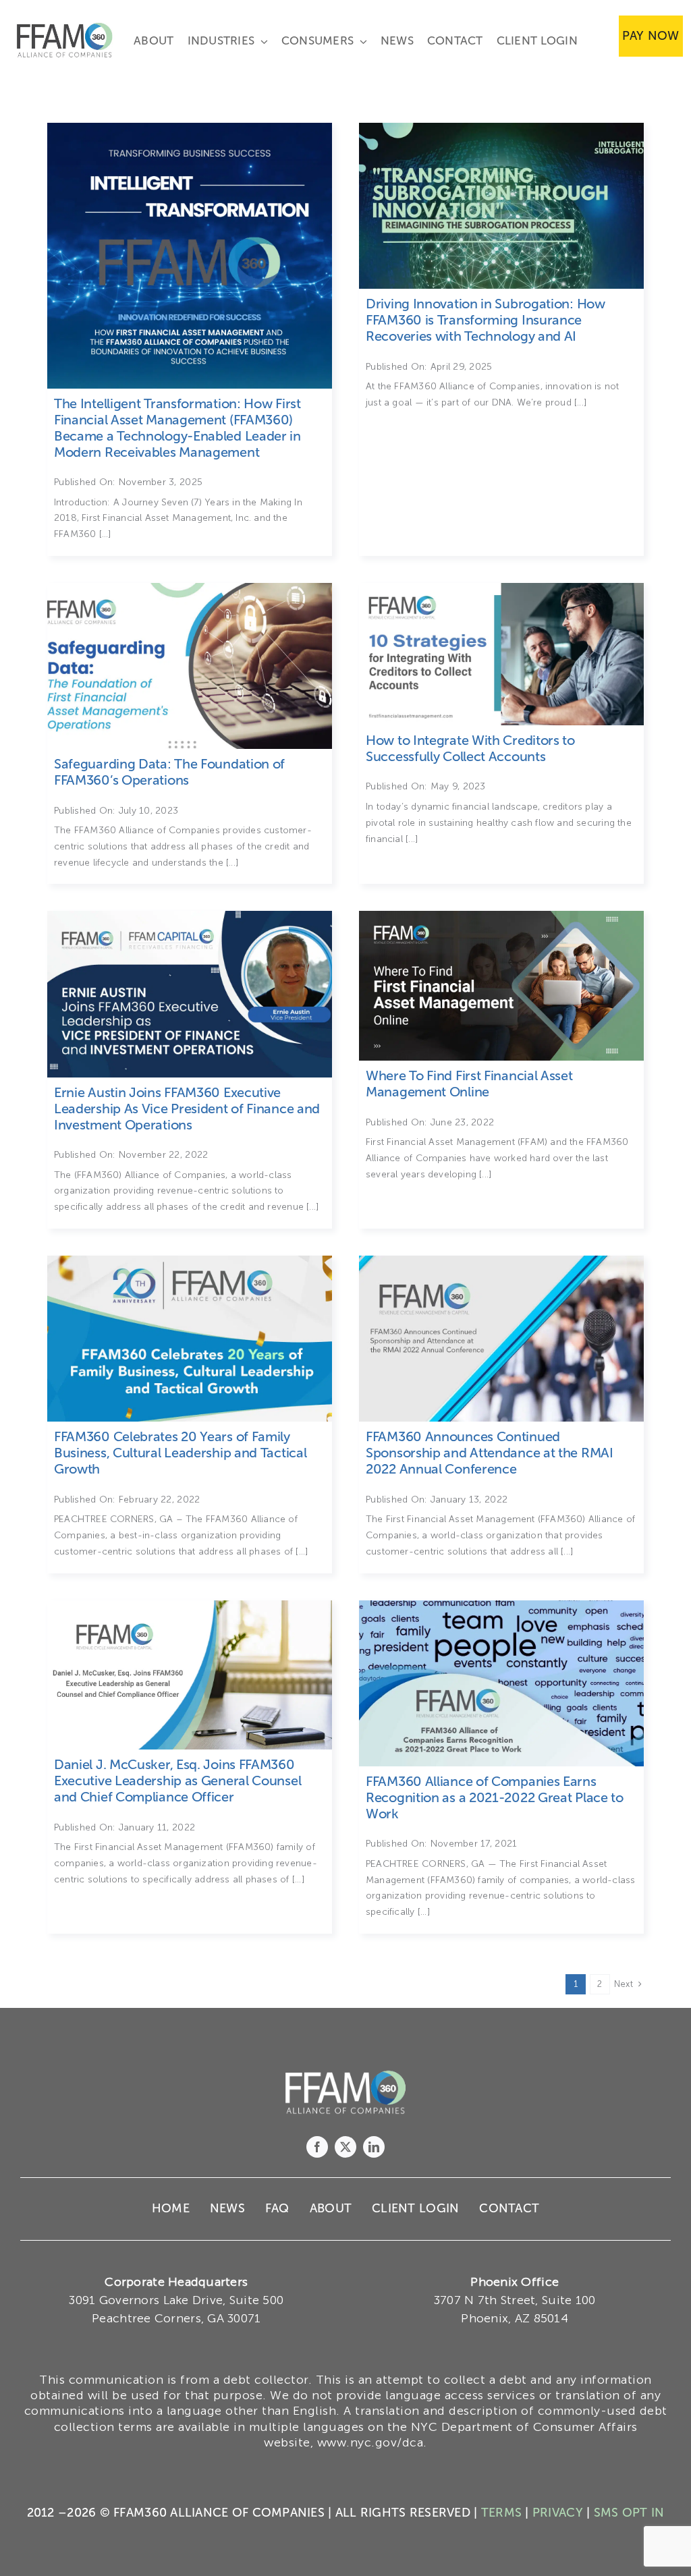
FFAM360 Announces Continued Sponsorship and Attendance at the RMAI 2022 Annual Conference (490, 1453)
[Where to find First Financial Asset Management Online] (501, 917)
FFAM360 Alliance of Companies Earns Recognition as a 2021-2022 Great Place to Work (495, 1797)
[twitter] (345, 2147)
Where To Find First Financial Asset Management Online (469, 1084)
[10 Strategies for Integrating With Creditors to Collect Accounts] (190, 589)
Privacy (558, 2513)
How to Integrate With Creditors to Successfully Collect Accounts (470, 748)
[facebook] (317, 2147)
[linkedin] (374, 2147)
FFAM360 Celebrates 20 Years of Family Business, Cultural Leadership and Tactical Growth (180, 1453)
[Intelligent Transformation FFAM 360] (190, 129)
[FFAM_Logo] (65, 26)
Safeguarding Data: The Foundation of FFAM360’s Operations (169, 772)
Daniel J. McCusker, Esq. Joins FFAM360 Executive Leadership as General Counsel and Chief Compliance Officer (177, 1781)
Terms (501, 2513)
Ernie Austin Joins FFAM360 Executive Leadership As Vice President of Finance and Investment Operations (187, 1109)
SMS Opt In (629, 2513)
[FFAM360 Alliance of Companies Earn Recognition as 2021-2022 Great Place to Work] (501, 1606)
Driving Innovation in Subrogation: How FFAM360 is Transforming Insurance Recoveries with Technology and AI (486, 320)
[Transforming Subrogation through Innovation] (501, 129)
